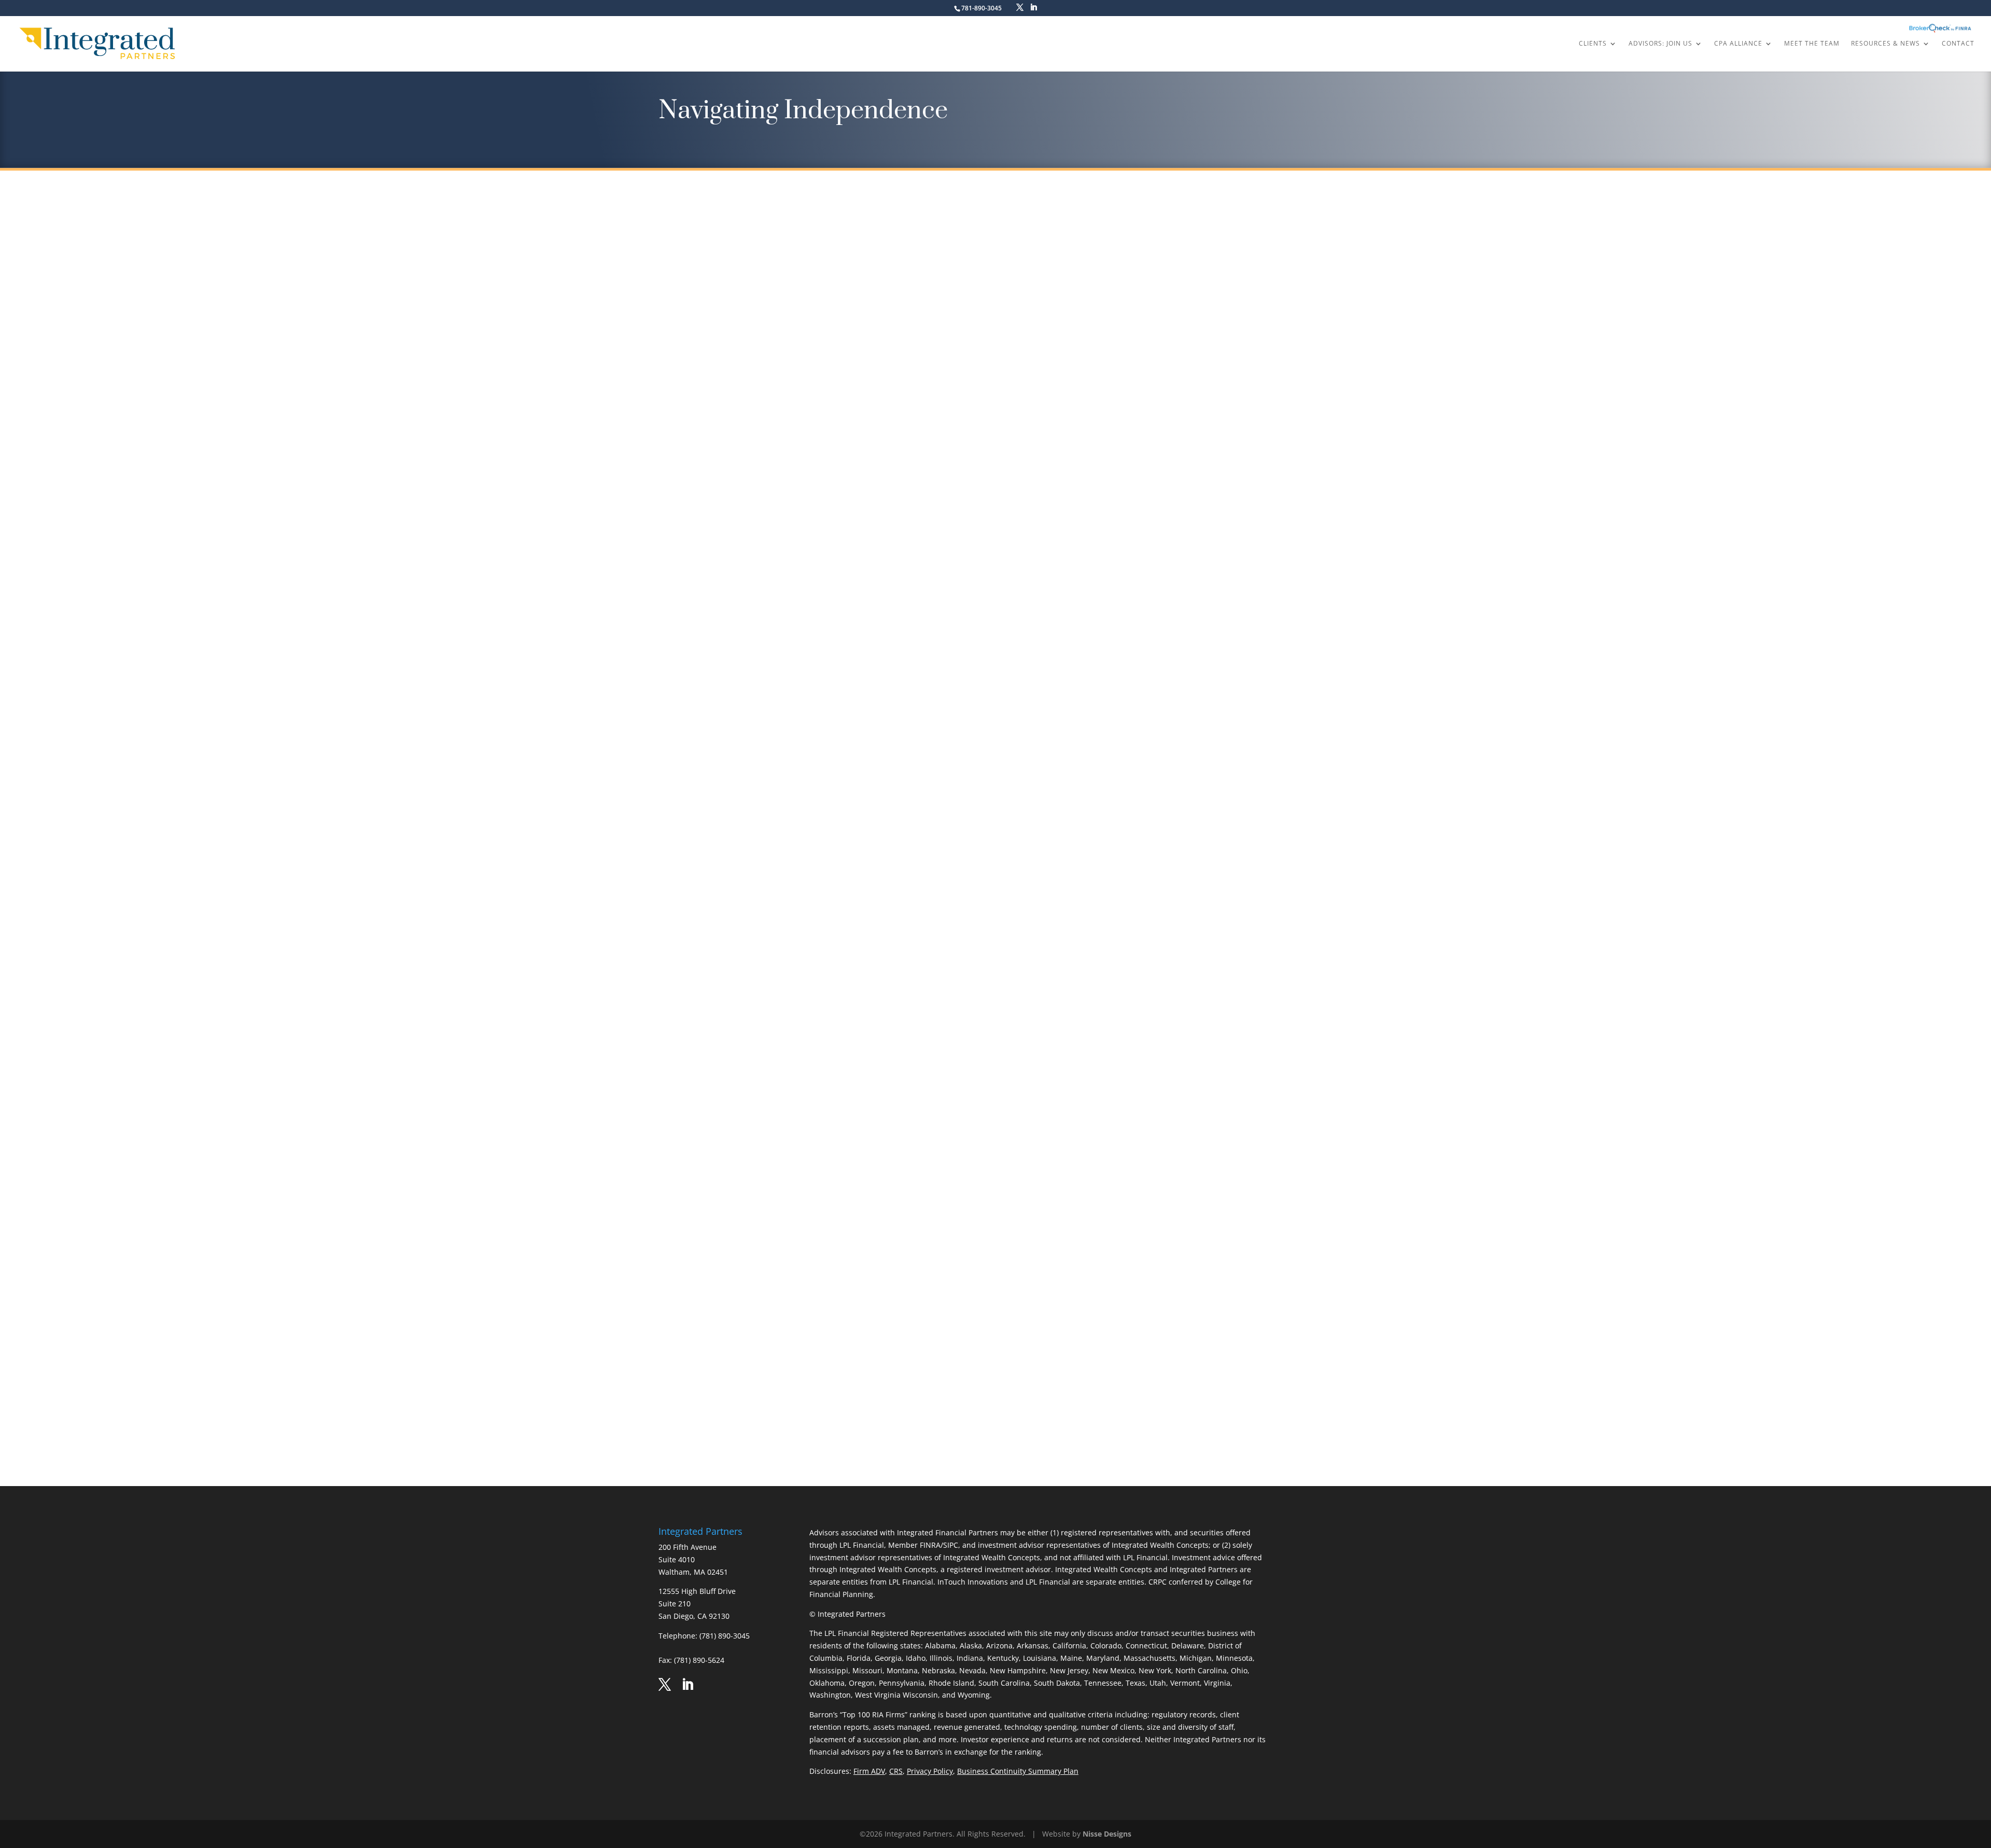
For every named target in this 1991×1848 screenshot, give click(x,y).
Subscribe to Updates (818, 407)
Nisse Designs (1107, 1834)
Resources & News (1885, 44)
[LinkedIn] (1033, 8)
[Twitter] (1020, 8)
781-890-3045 (982, 8)
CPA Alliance (1738, 44)
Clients (1593, 44)
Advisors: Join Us (1660, 44)
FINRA (930, 1545)
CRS (896, 1771)
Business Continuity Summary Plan (1018, 1771)
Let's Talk (995, 1402)
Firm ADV (869, 1771)
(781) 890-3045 (725, 1636)
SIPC (951, 1545)
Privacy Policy (930, 1771)
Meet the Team (1812, 44)
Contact (1958, 44)
